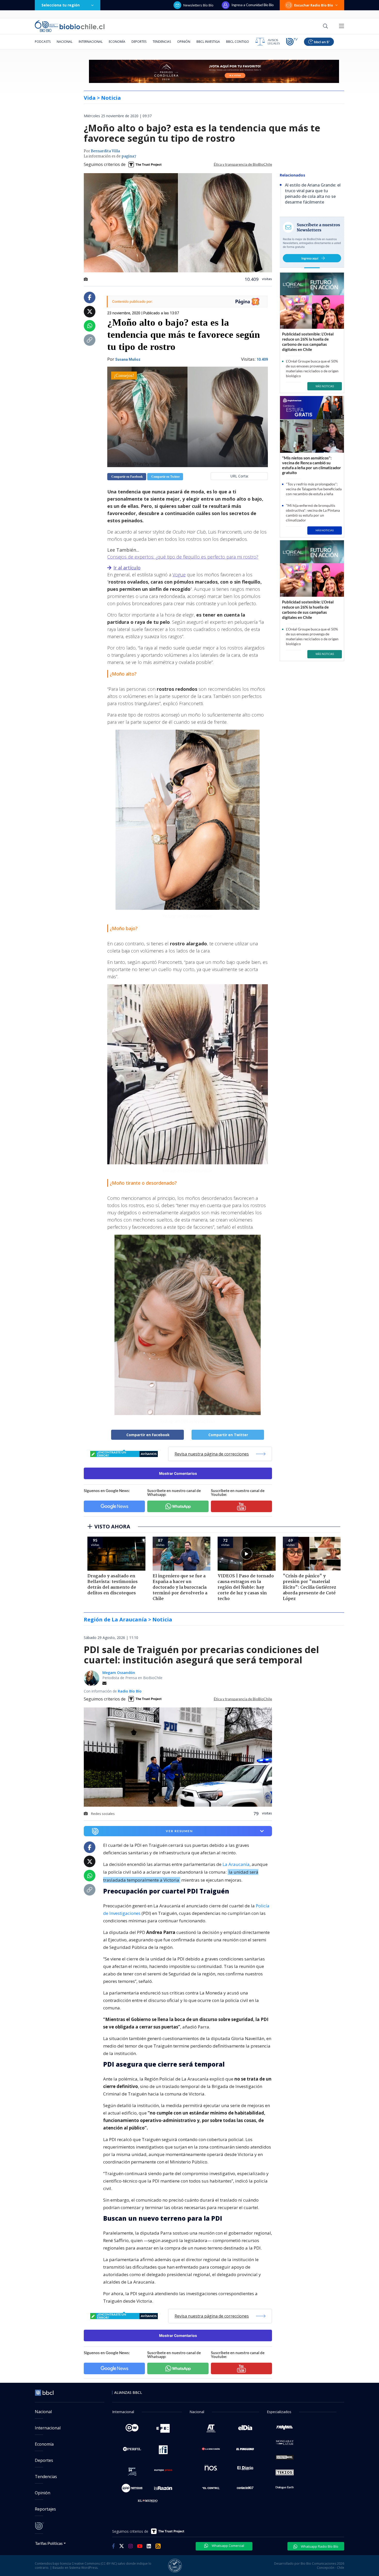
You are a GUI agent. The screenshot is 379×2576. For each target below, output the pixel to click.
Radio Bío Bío (130, 1691)
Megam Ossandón (119, 1673)
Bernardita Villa (105, 151)
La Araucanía (236, 1864)
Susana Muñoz (128, 359)
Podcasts (43, 42)
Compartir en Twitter (165, 477)
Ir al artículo (127, 568)
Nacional (65, 42)
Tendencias (162, 42)
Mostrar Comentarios (178, 1473)
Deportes (139, 42)
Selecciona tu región (61, 5)
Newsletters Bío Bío (198, 5)
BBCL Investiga (208, 42)
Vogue (179, 575)
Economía (117, 42)
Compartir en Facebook (127, 477)
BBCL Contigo (238, 42)
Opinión (184, 42)
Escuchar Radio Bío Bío (314, 5)
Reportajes (45, 2509)
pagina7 (129, 156)
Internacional (91, 42)
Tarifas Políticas (49, 2543)
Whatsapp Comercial (228, 2546)
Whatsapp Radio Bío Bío (319, 2546)
